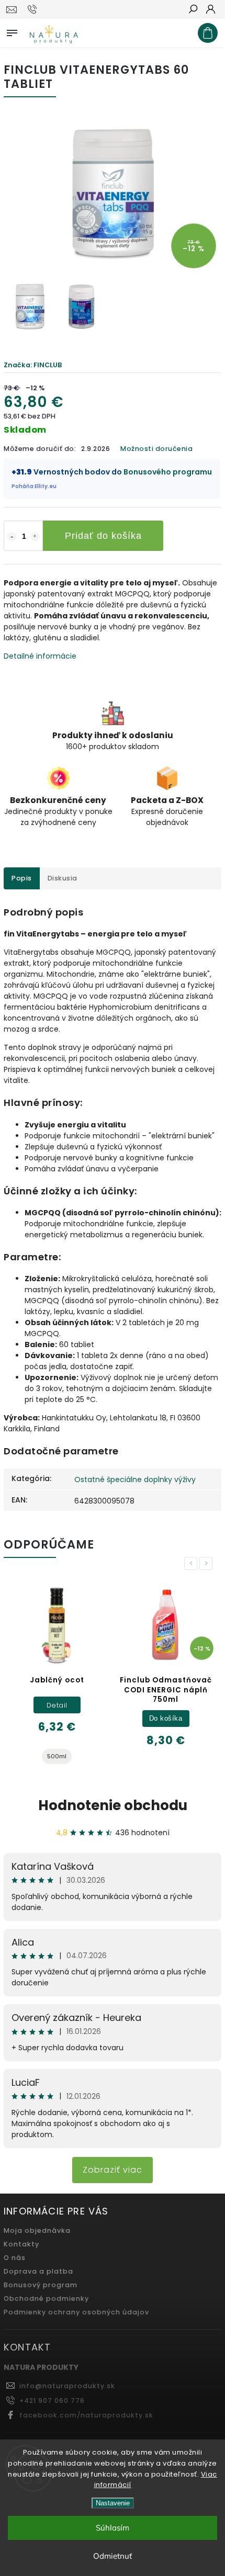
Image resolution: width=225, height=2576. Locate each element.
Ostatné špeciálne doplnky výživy (135, 1479)
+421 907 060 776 (52, 2400)
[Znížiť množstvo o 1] (12, 537)
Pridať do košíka (103, 536)
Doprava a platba (38, 2271)
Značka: (33, 365)
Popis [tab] (22, 878)
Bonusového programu (168, 472)
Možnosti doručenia (156, 449)
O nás (15, 2258)
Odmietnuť (113, 2556)
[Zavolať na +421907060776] (34, 9)
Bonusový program (41, 2285)
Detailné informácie (40, 656)
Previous (193, 1563)
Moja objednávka (37, 2230)
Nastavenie (113, 2503)
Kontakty (21, 2244)
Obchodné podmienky (46, 2298)
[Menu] (12, 31)
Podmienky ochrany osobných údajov (76, 2312)
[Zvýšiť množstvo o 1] (35, 537)
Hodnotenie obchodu (113, 1805)
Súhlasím (113, 2528)
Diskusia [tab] (63, 878)
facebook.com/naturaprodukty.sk (86, 2415)
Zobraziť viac (113, 2170)
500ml (57, 1756)
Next (208, 1563)
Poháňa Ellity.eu (34, 486)
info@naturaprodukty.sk (67, 2386)
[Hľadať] (193, 10)
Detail (57, 1705)
